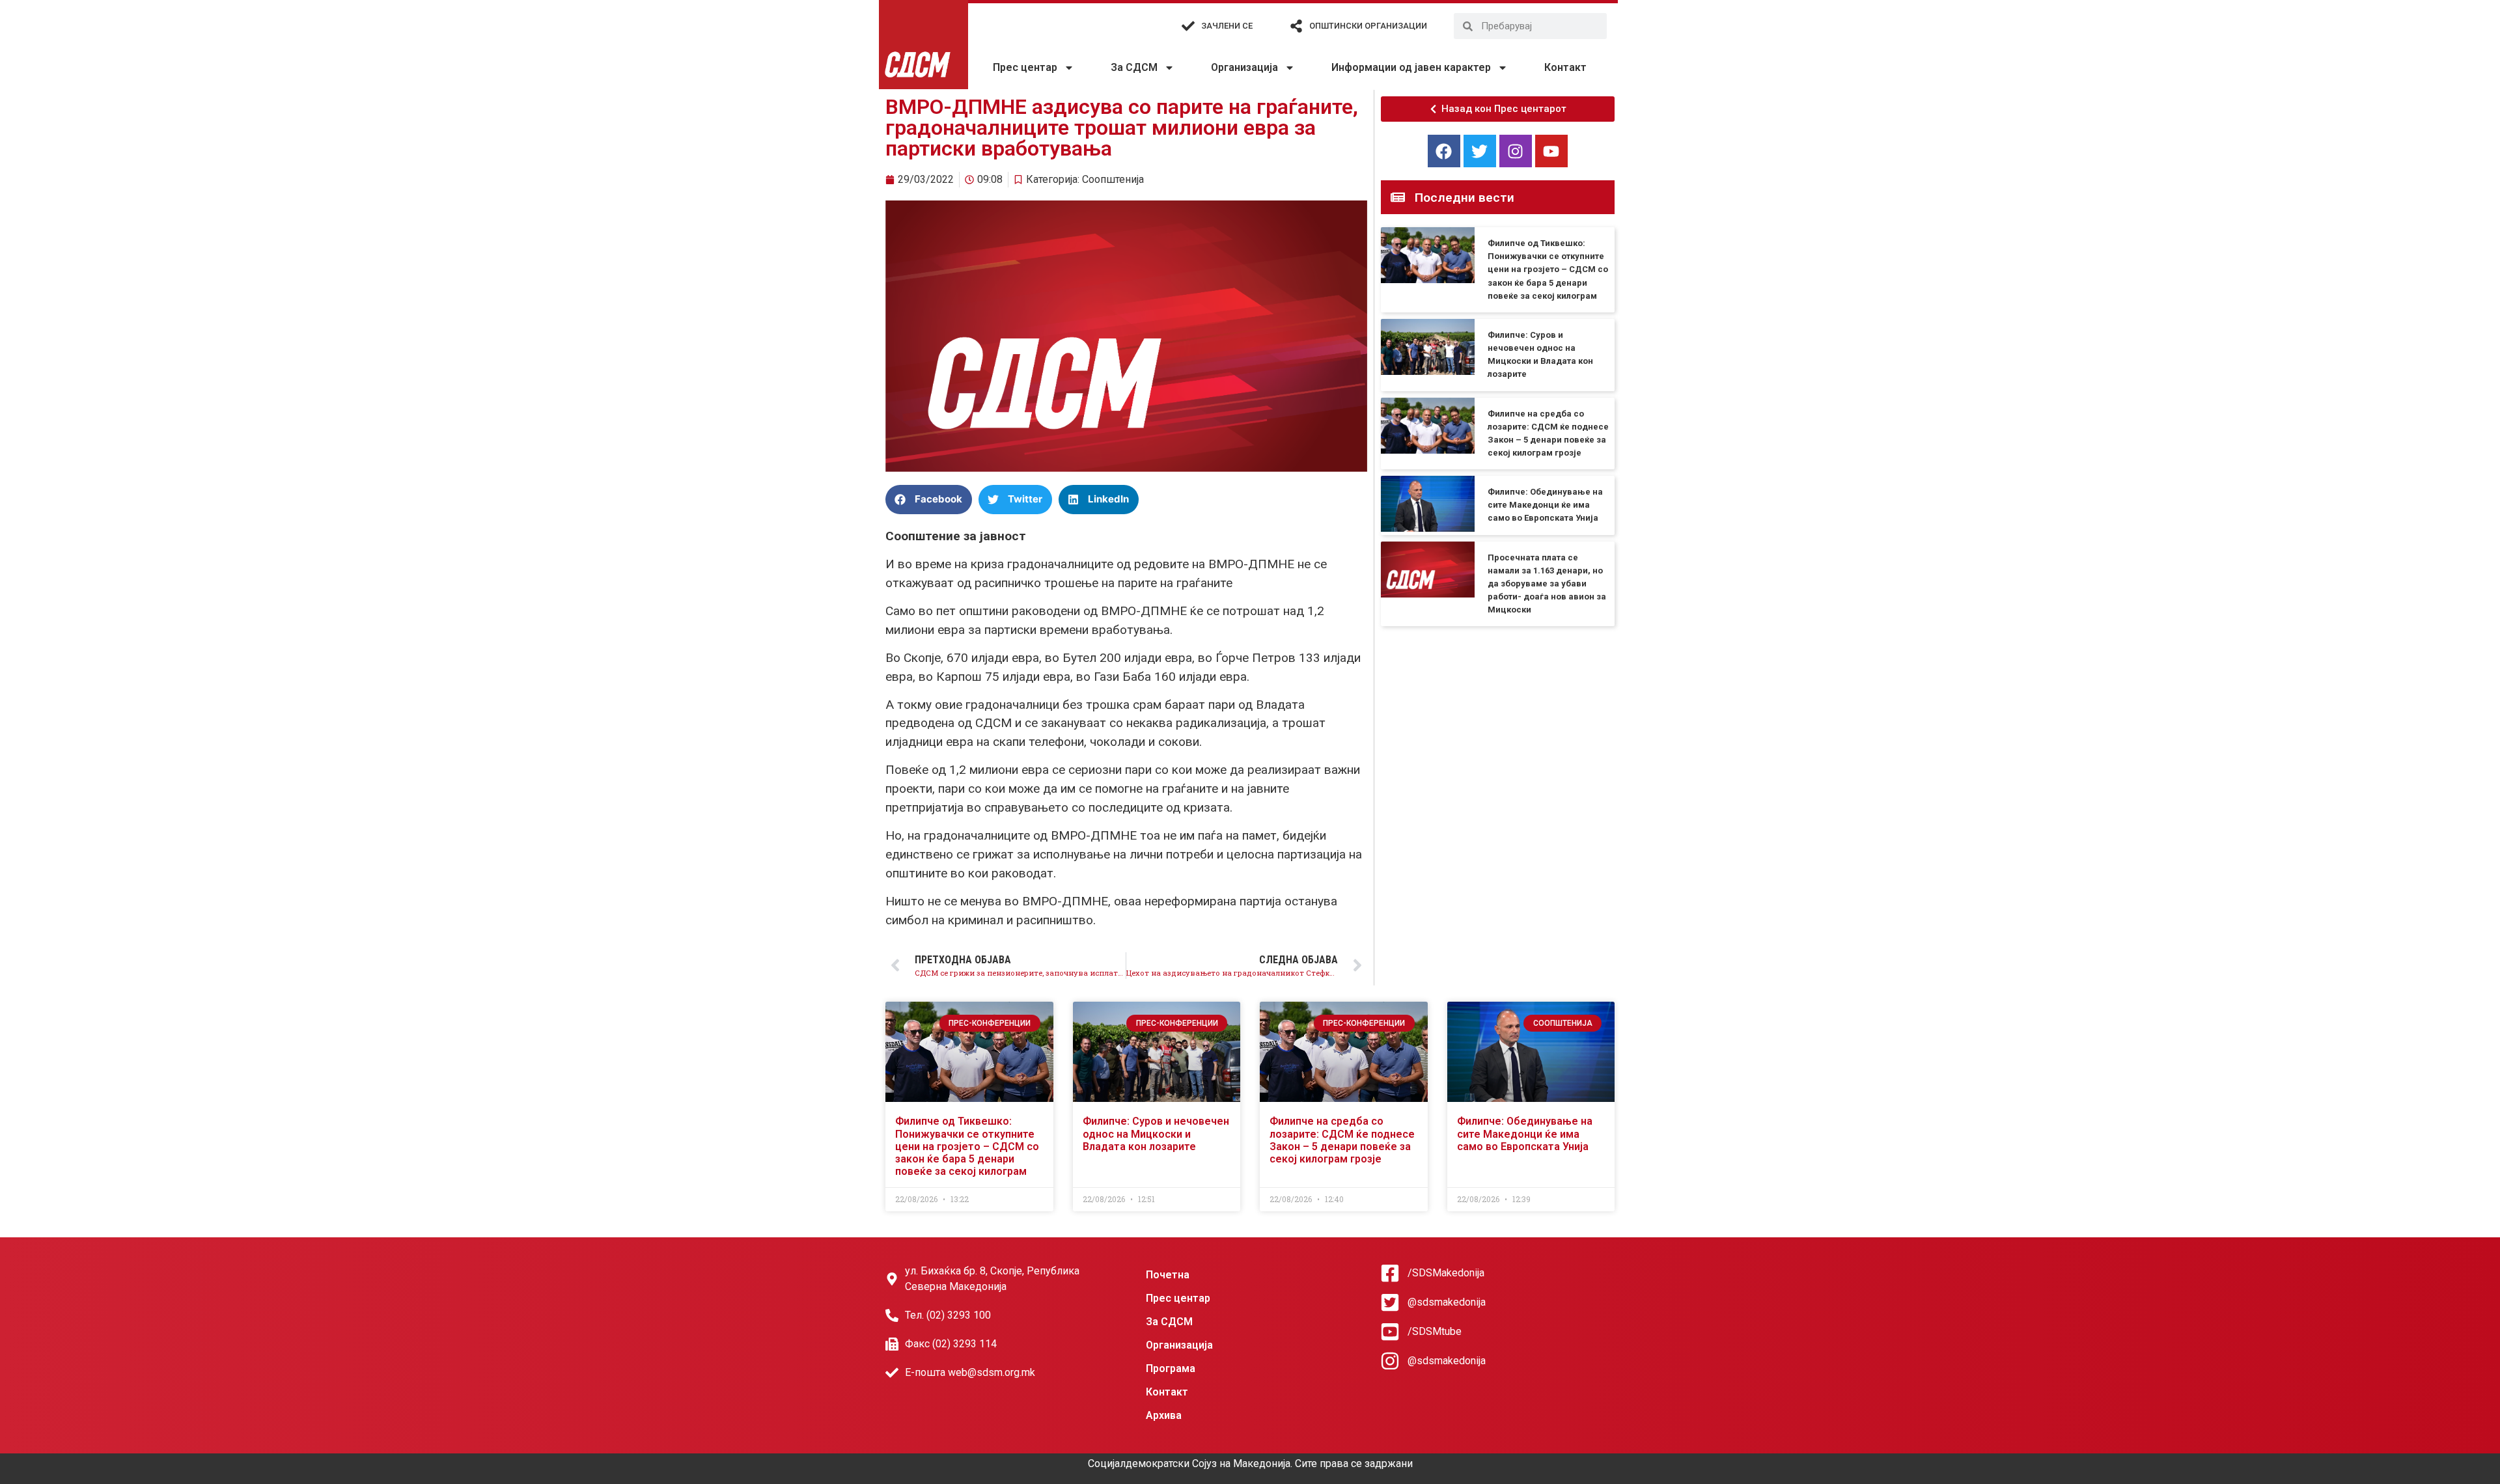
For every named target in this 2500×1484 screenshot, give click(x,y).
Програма (1171, 1368)
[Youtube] (1551, 151)
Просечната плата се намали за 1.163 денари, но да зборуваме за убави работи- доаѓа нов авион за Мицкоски (1547, 584)
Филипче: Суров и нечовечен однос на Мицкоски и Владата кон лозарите (1156, 1134)
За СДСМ (1134, 67)
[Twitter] (1480, 151)
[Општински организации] (1296, 26)
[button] (929, 500)
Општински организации (1368, 26)
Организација (1244, 67)
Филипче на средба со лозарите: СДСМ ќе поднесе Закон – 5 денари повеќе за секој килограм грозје (1342, 1140)
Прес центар (1025, 67)
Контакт (1565, 67)
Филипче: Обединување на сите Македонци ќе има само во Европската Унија (1545, 505)
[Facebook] (1444, 151)
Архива (1164, 1415)
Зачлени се (1227, 26)
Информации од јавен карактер (1411, 67)
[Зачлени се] (1188, 26)
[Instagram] (1516, 151)
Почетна (1168, 1275)
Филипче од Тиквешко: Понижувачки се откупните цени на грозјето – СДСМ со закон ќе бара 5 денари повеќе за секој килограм (1548, 269)
